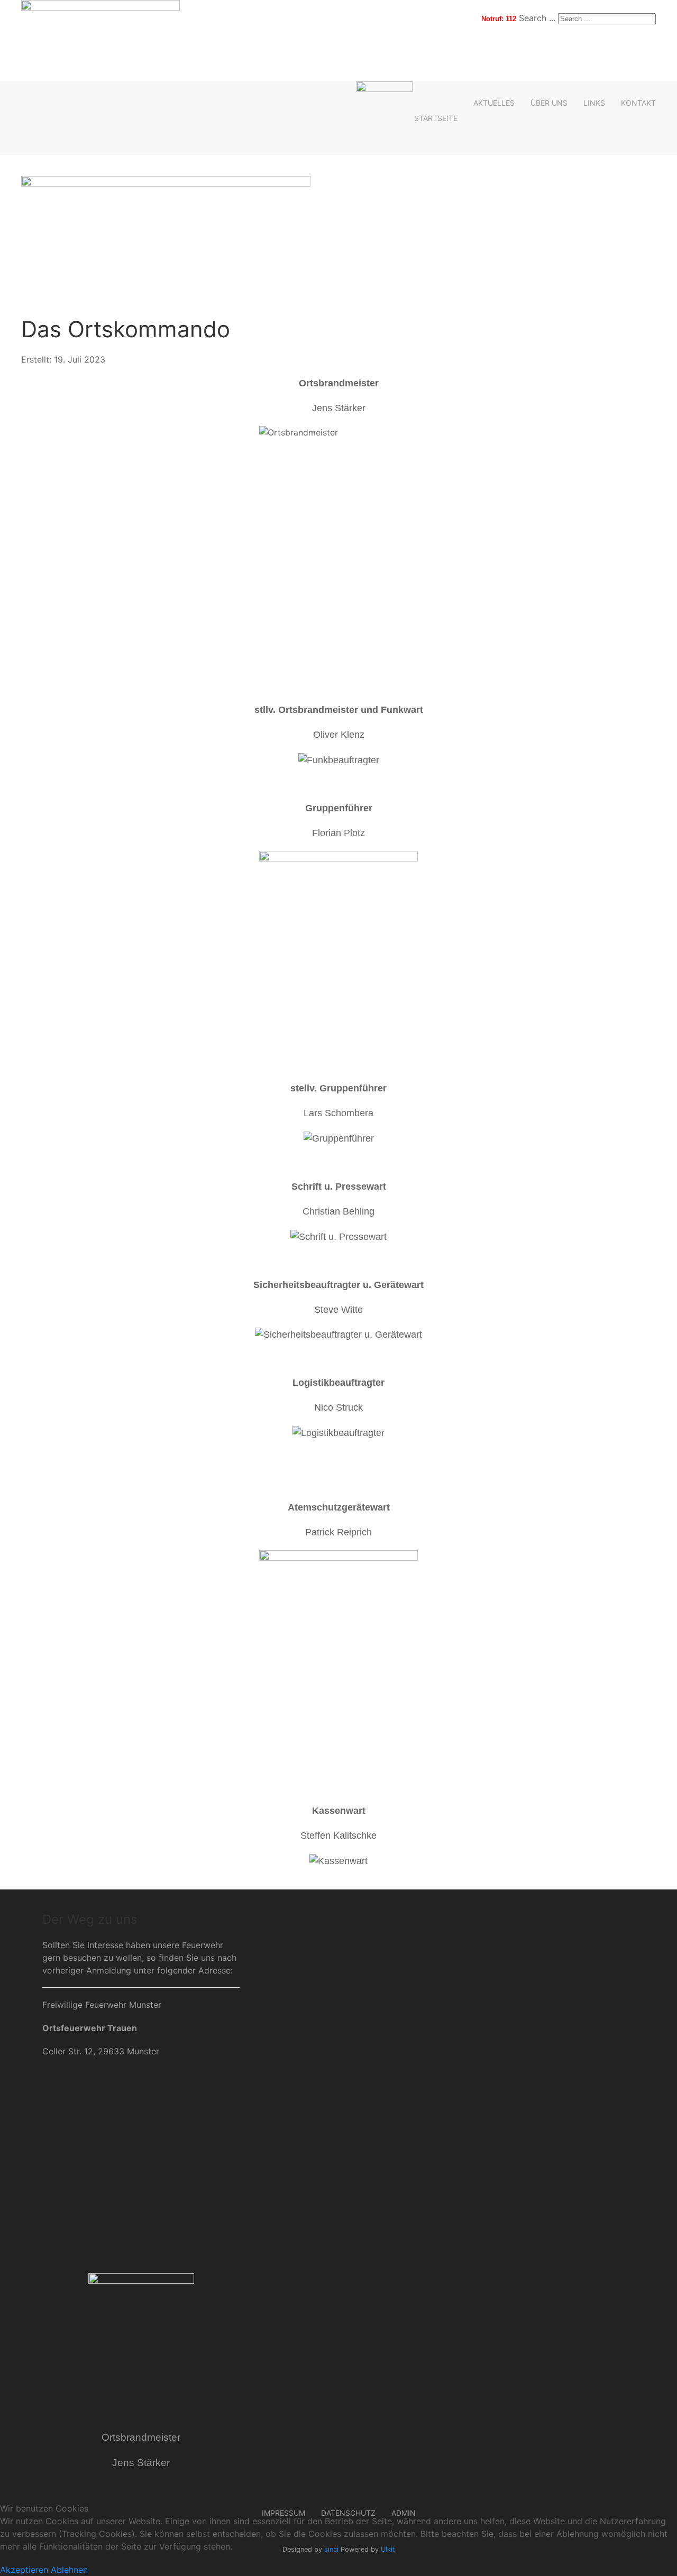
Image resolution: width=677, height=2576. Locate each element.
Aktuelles (494, 103)
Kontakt (638, 103)
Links (594, 103)
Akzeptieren (24, 2570)
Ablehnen (69, 2570)
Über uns (549, 103)
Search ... (537, 18)
